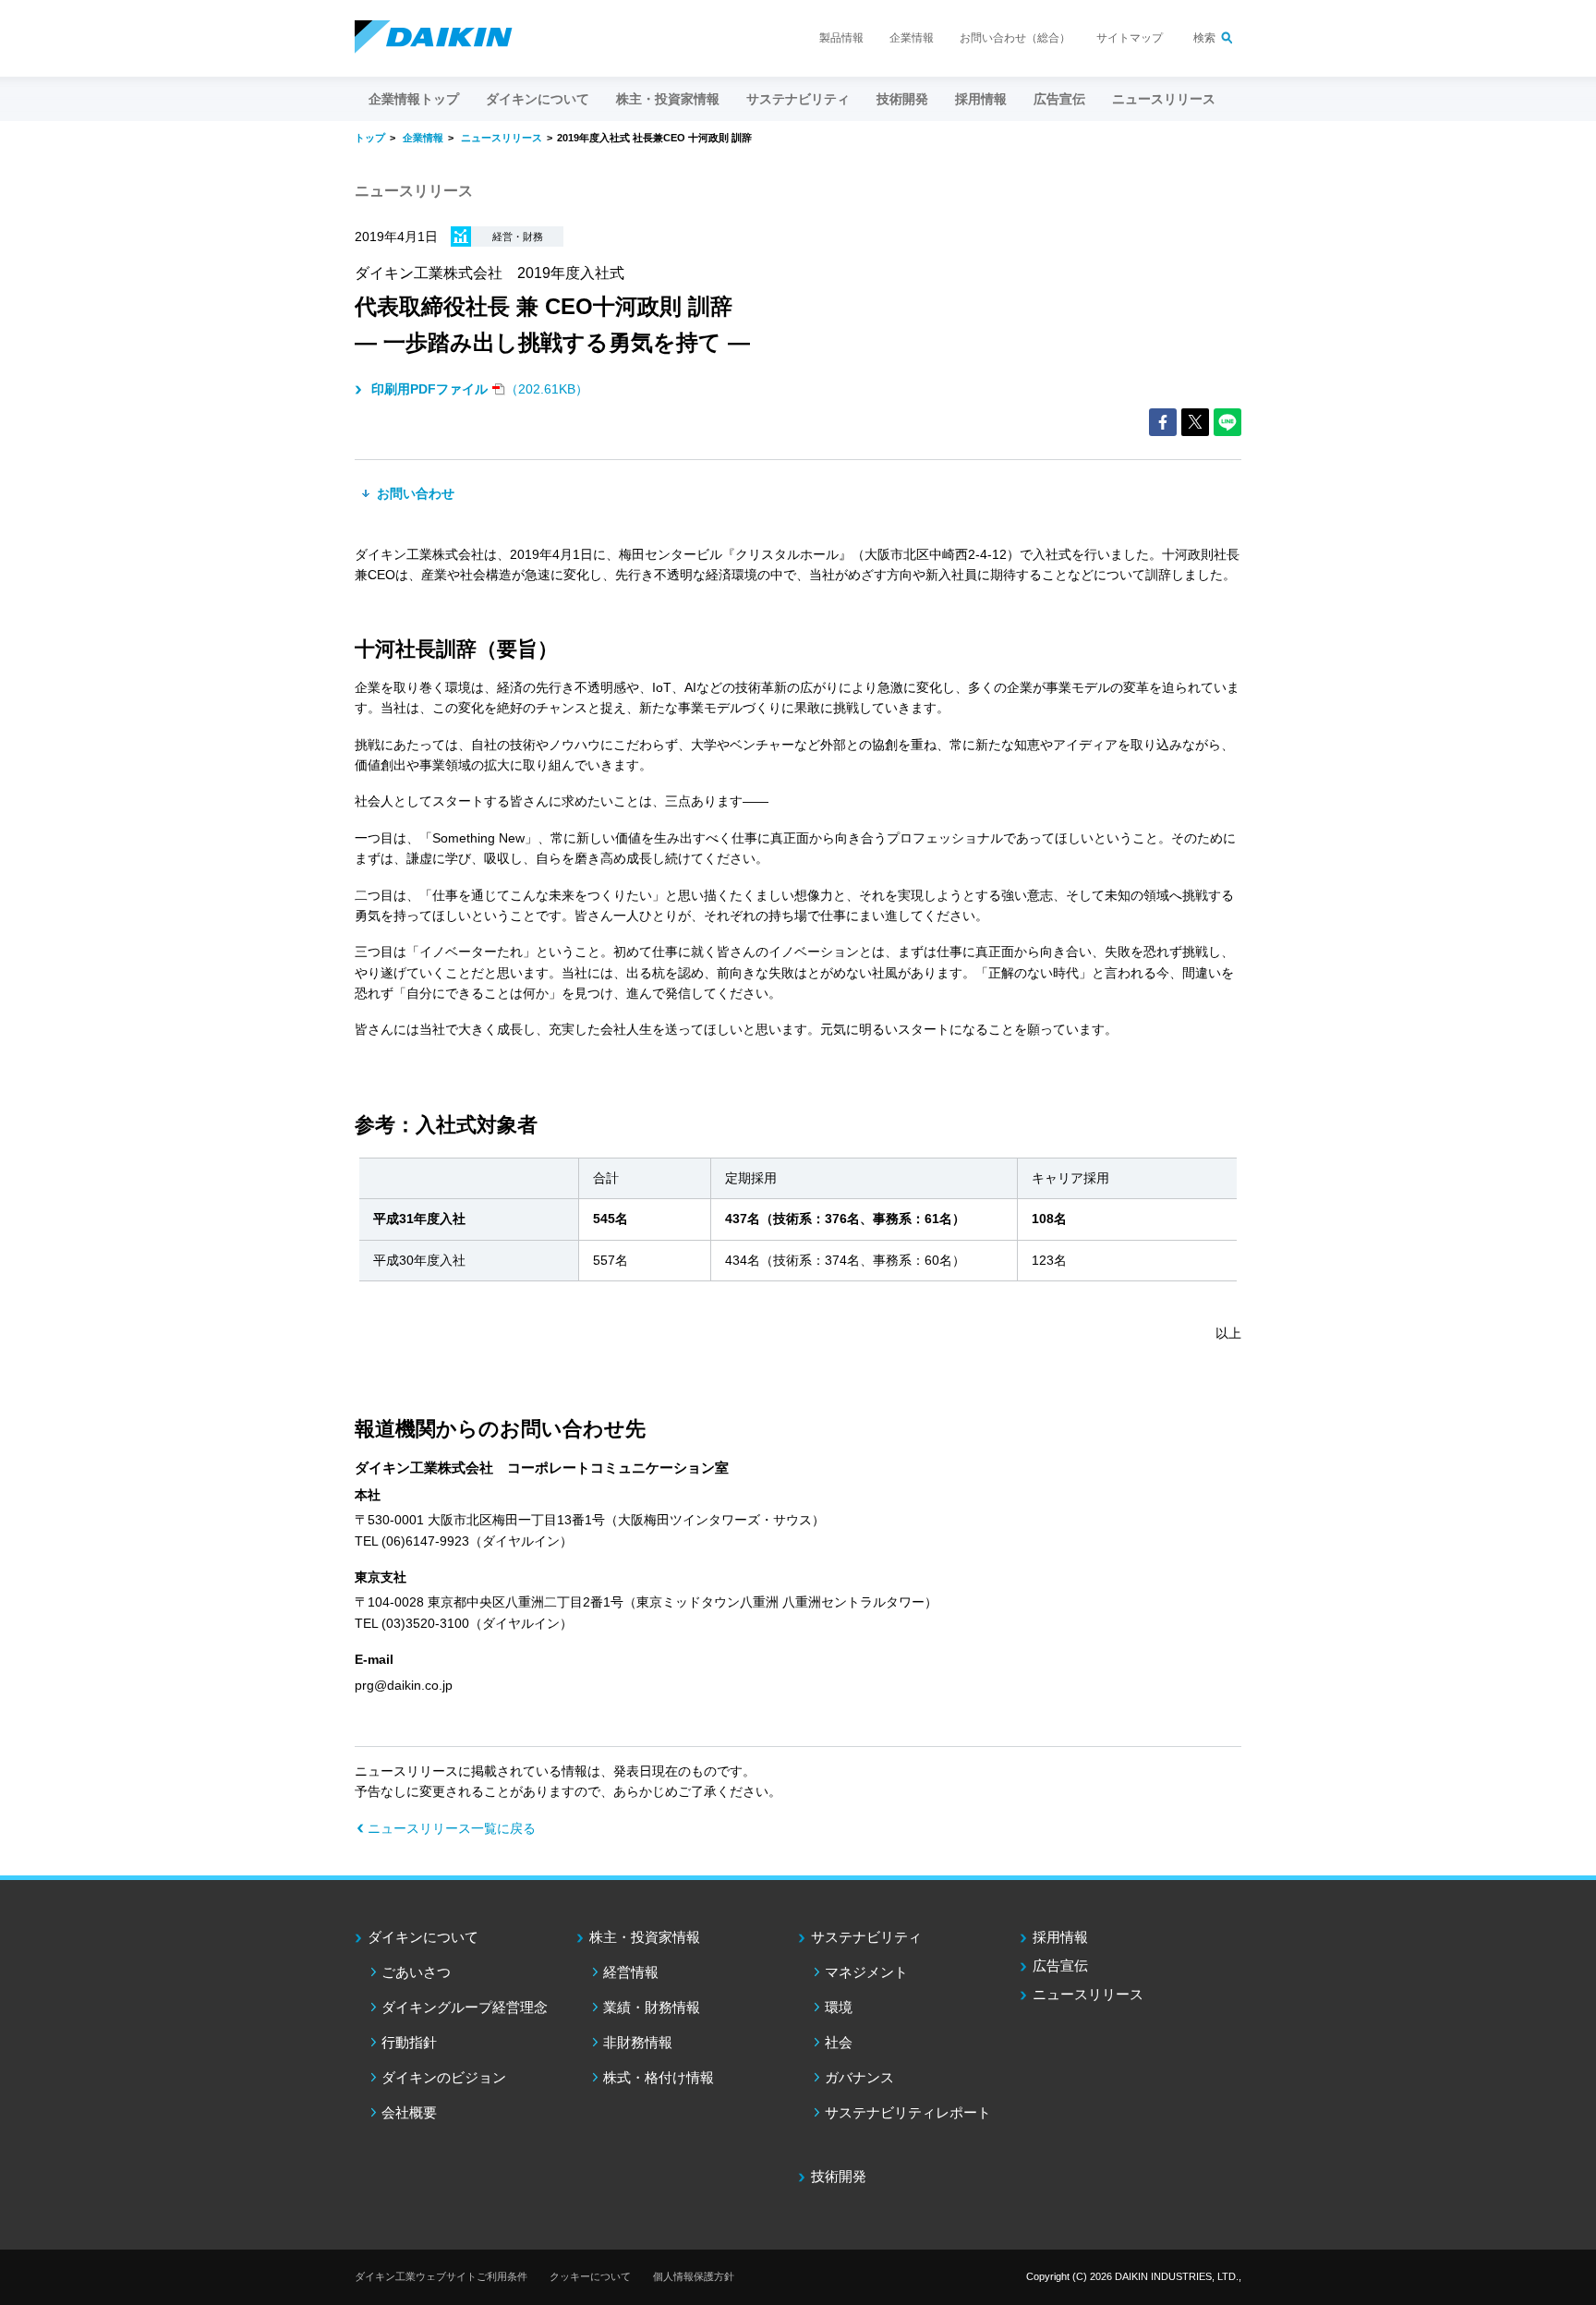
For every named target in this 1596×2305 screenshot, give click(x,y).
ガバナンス (859, 2077)
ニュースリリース (1164, 99)
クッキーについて (590, 2276)
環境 (839, 2007)
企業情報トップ (414, 99)
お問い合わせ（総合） (1015, 38)
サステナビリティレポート (908, 2112)
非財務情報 (638, 2042)
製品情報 (841, 38)
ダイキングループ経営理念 (465, 2007)
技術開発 (902, 99)
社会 (839, 2042)
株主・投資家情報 (645, 1937)
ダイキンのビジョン (444, 2077)
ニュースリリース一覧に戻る (452, 1828)
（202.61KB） (480, 389)
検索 (1204, 38)
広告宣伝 (1060, 1965)
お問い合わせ (414, 493)
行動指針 (409, 2042)
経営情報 (631, 1972)
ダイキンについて (423, 1937)
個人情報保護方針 (694, 2276)
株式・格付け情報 (659, 2077)
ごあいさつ (416, 1972)
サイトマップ (1130, 38)
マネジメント (866, 1972)
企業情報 (912, 38)
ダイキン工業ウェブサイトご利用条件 (441, 2276)
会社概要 (409, 2112)
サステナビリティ (866, 1937)
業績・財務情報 (652, 2007)
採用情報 (981, 99)
